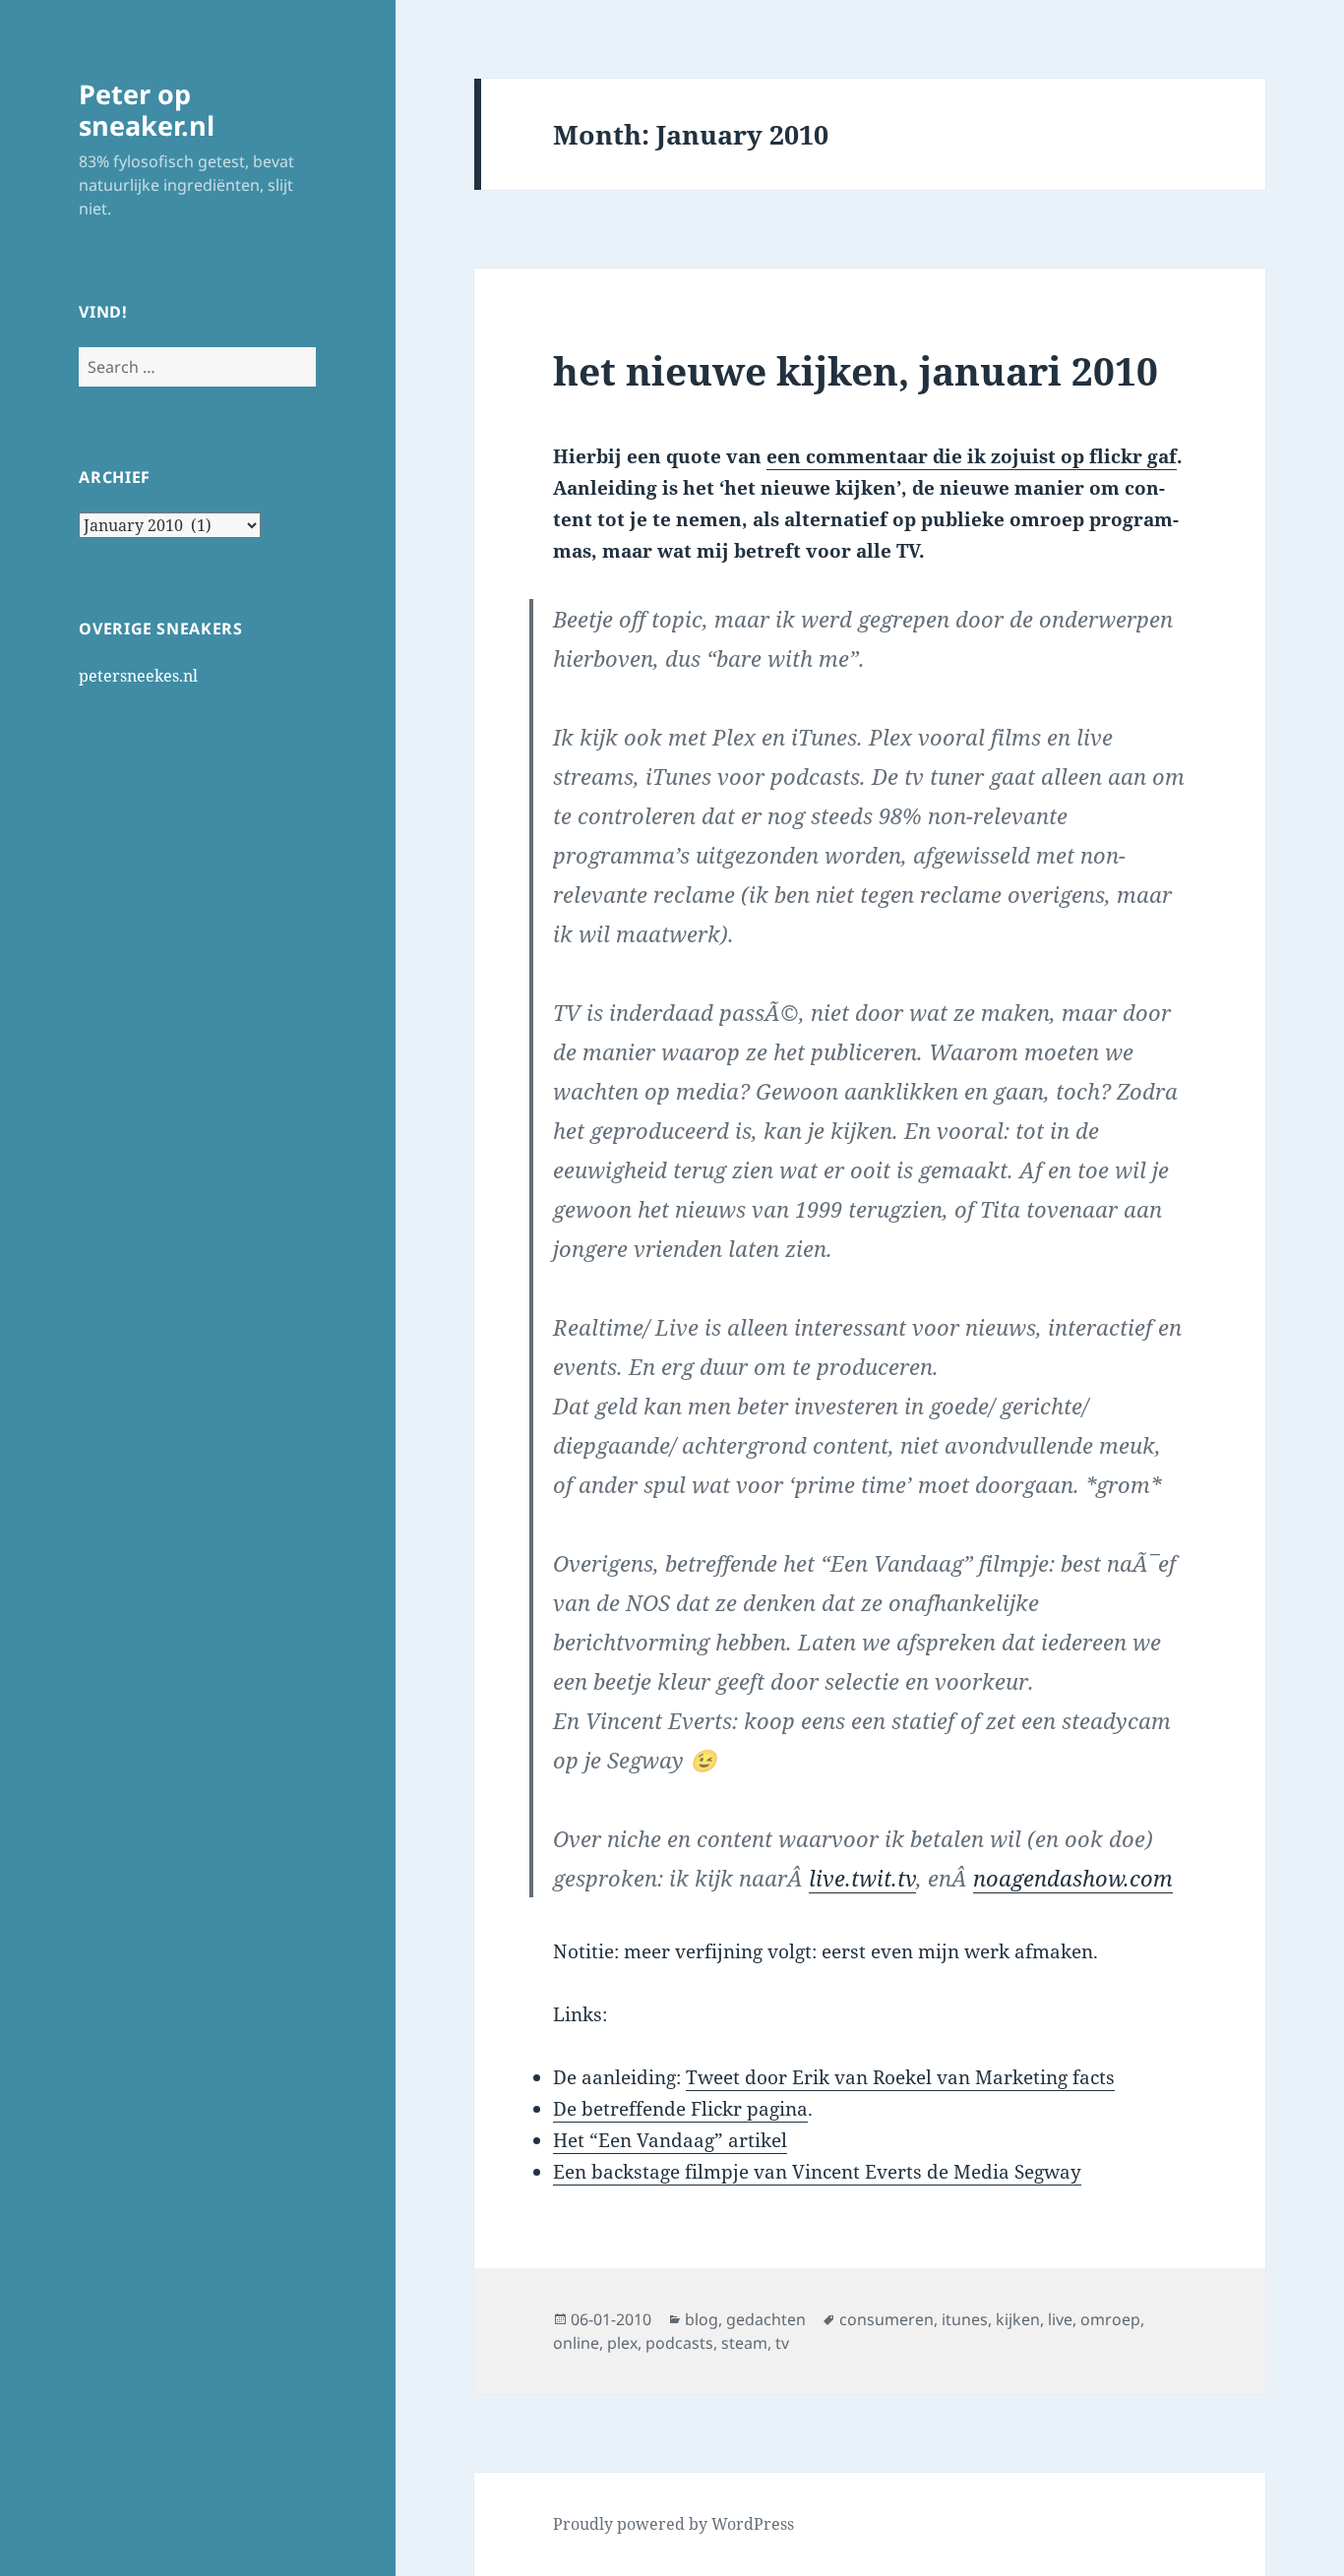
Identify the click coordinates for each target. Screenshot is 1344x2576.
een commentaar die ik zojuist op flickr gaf (972, 456)
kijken (1018, 2319)
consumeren (886, 2319)
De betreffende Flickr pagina (680, 2109)
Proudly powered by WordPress (673, 2524)
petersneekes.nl (138, 676)
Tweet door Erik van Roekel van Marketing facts (900, 2077)
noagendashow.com (1073, 1878)
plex (622, 2343)
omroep (1110, 2319)
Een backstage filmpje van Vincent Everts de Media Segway (817, 2172)
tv (782, 2343)
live (1060, 2319)
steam (744, 2343)
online (576, 2343)
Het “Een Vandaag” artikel (670, 2140)
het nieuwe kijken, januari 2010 (855, 370)
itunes (965, 2319)
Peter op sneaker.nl (147, 110)
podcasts (679, 2343)
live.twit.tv (862, 1878)
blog (702, 2319)
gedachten (766, 2319)
